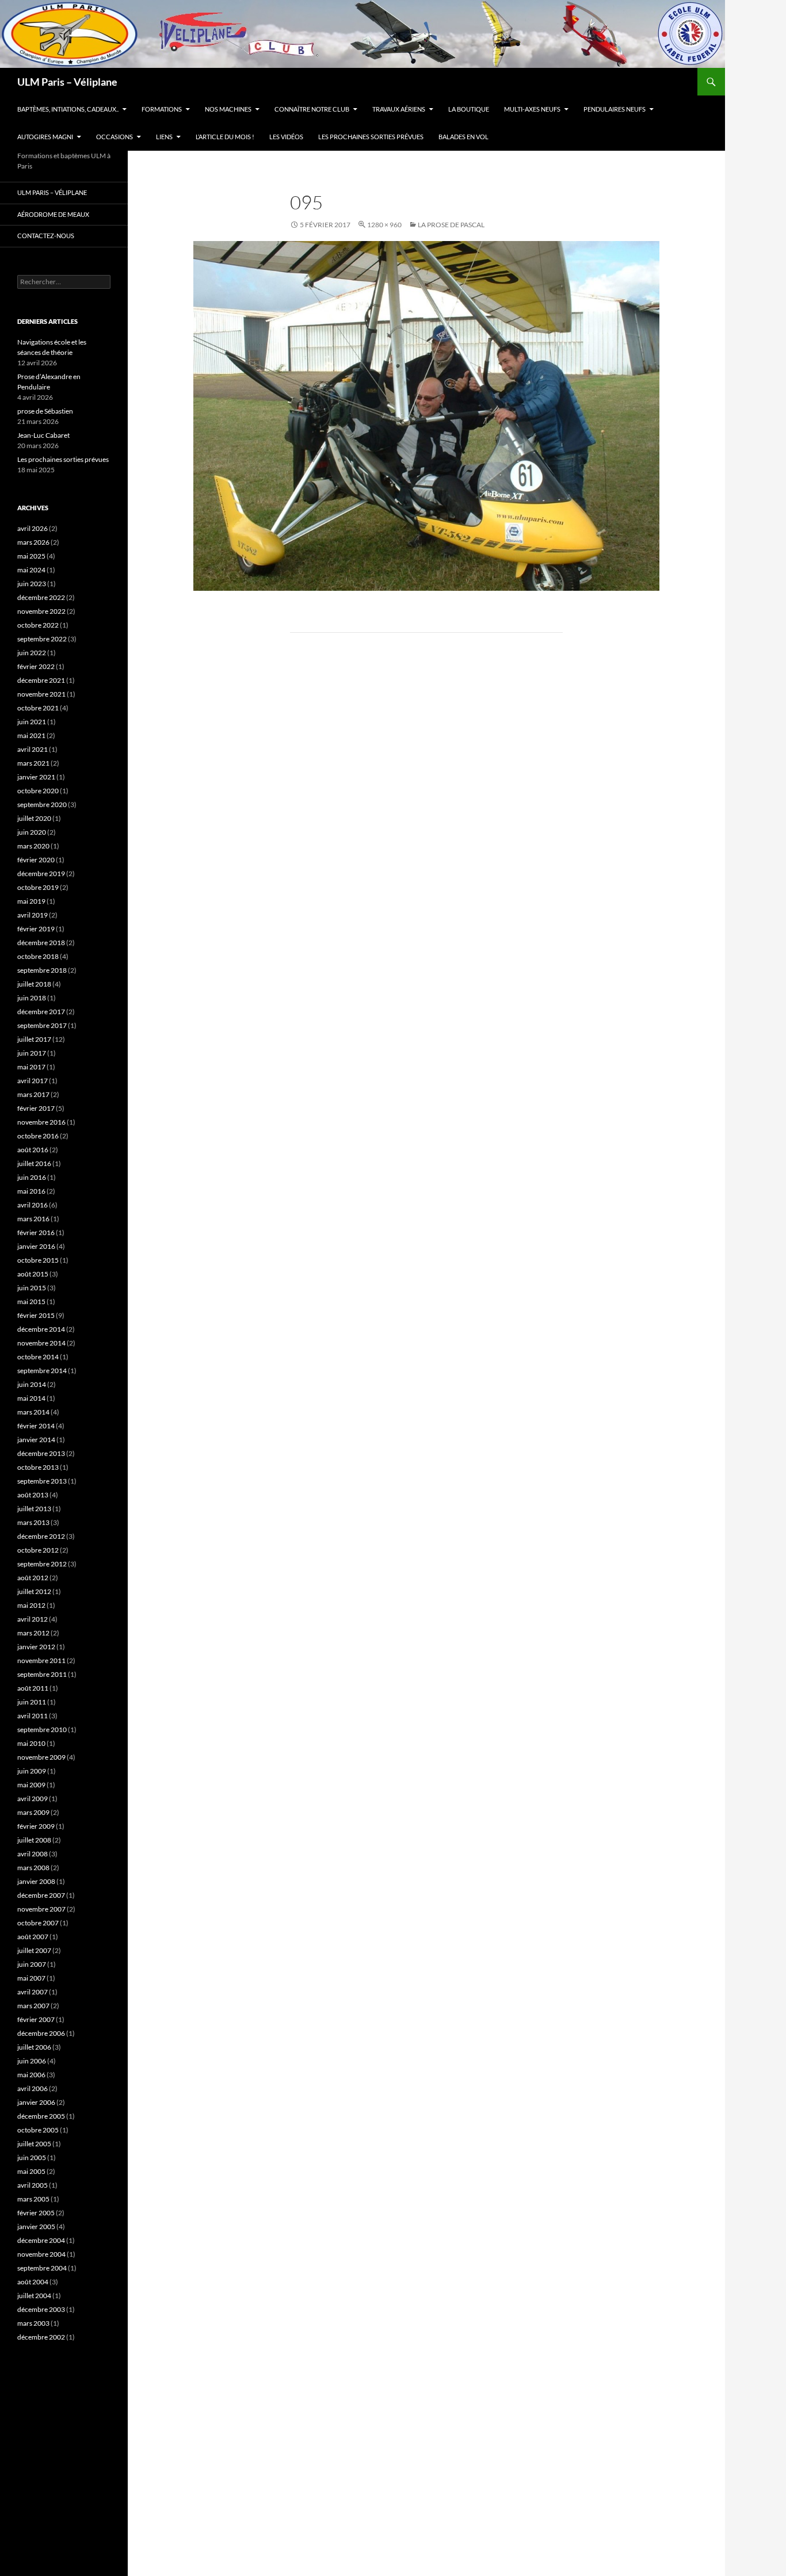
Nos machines (228, 109)
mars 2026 (33, 542)
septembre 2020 (42, 804)
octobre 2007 (38, 1923)
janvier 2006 (36, 2102)
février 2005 (36, 2213)
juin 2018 (32, 998)
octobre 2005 (38, 2130)
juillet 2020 (34, 818)
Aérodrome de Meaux (53, 214)
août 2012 (33, 1578)
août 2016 (33, 1150)
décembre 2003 (41, 2309)
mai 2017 (31, 1067)
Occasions (115, 137)
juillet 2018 (34, 984)
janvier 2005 (36, 2227)
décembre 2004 (41, 2240)
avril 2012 (33, 1619)
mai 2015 (31, 1302)
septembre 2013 (42, 1481)
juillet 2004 (34, 2296)
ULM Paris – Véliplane (67, 82)
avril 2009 (33, 1799)
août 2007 (33, 1937)
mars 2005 (33, 2199)
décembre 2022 (41, 597)
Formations (162, 109)
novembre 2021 (41, 694)
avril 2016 (33, 1205)
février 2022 (36, 666)
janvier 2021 (36, 777)
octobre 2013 (38, 1467)
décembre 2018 (41, 943)
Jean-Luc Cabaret (43, 435)
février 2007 (36, 2019)
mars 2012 (33, 1633)
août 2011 (33, 1688)
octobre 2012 (38, 1550)
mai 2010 (31, 1743)
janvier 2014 (36, 1440)
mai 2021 (31, 735)
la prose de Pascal (451, 225)
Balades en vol (463, 137)
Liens (164, 137)
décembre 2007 (41, 1895)
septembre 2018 (42, 970)
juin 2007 (32, 1964)
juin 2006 (32, 2061)
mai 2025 (31, 556)
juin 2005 (32, 2158)
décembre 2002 (41, 2337)
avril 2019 (33, 915)
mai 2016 (31, 1191)
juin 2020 (32, 832)
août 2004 (33, 2282)
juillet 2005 (34, 2144)
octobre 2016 (38, 1136)
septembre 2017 (42, 1025)
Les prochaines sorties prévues (371, 137)
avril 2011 (33, 1716)
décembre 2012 (41, 1536)
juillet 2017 (34, 1039)
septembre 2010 (42, 1730)
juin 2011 (32, 1702)
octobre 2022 (38, 625)
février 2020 (36, 860)
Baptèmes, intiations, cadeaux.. (68, 109)
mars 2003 (33, 2323)
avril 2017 (33, 1081)
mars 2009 (33, 1812)
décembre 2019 (41, 874)
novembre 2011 (41, 1660)
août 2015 (33, 1274)
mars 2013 (33, 1522)
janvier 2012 (36, 1647)
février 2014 (36, 1426)
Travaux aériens (399, 109)
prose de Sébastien (45, 411)
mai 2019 (31, 901)
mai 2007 (31, 1978)
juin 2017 (32, 1053)
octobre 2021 (38, 708)
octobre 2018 (38, 956)
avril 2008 (33, 1854)
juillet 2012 (34, 1591)
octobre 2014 (38, 1357)
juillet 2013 (34, 1509)
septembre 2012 (42, 1564)
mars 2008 (33, 1868)
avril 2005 (33, 2185)
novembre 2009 (41, 1757)
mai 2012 (31, 1605)
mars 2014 (33, 1412)
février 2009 (36, 1826)
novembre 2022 (41, 611)
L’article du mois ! (225, 137)
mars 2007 (33, 2006)
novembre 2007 (41, 1909)
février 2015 (36, 1315)
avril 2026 (33, 528)
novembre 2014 (41, 1343)
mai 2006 (31, 2075)
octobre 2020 (38, 791)
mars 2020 (33, 846)
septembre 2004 (42, 2268)
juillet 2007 (34, 1950)
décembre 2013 (41, 1453)
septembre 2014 (42, 1371)
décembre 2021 (41, 680)
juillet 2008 (34, 1840)
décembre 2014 (41, 1329)
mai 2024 (31, 570)
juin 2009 (32, 1771)
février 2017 (36, 1108)
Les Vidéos (286, 137)
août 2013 (33, 1495)
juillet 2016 (34, 1163)
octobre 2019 (38, 887)
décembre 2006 (41, 2033)
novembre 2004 (41, 2254)
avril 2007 (33, 1992)
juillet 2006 (34, 2047)
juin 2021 (32, 722)
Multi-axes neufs (532, 109)
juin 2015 (32, 1288)
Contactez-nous (46, 236)
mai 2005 (31, 2171)
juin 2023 (32, 584)
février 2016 (36, 1232)
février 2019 (36, 929)
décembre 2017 (41, 1012)
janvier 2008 (36, 1881)
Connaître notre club (312, 109)
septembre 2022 (42, 639)
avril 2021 (33, 749)
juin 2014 (32, 1384)
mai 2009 (31, 1785)
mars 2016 (33, 1219)
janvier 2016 (36, 1246)
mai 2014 (31, 1398)
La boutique (469, 109)
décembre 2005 (41, 2116)
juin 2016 (32, 1177)
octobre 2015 (38, 1260)
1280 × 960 (384, 225)
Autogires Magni (45, 137)
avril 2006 (33, 2088)
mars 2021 (33, 763)
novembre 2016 (41, 1122)
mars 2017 (33, 1094)
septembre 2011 (42, 1674)
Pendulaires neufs (615, 109)
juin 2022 (32, 653)
